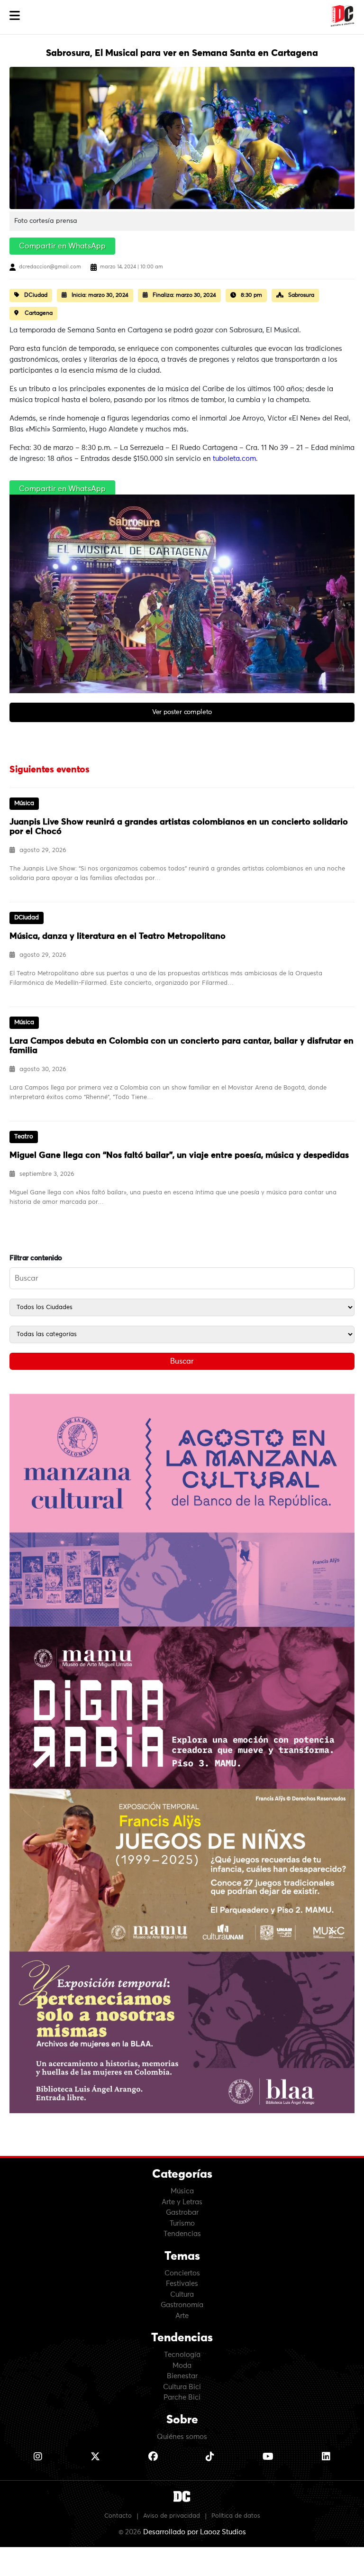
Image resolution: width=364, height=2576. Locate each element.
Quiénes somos (182, 2437)
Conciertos (182, 2273)
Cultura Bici (182, 2387)
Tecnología (182, 2355)
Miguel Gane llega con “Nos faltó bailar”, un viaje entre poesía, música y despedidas (179, 1155)
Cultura (182, 2295)
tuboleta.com (234, 459)
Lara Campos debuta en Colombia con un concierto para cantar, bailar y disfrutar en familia (182, 1046)
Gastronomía (182, 2305)
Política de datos (236, 2516)
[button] (15, 16)
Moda (182, 2366)
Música (182, 2191)
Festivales (182, 2284)
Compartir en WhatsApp (62, 246)
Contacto (118, 2516)
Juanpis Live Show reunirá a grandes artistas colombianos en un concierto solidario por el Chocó (179, 827)
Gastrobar (182, 2213)
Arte (182, 2316)
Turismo (182, 2223)
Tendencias (182, 2234)
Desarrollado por (195, 2532)
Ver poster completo (182, 712)
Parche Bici (182, 2397)
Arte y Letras (182, 2202)
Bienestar (182, 2376)
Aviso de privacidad (172, 2516)
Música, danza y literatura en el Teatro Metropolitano (118, 936)
